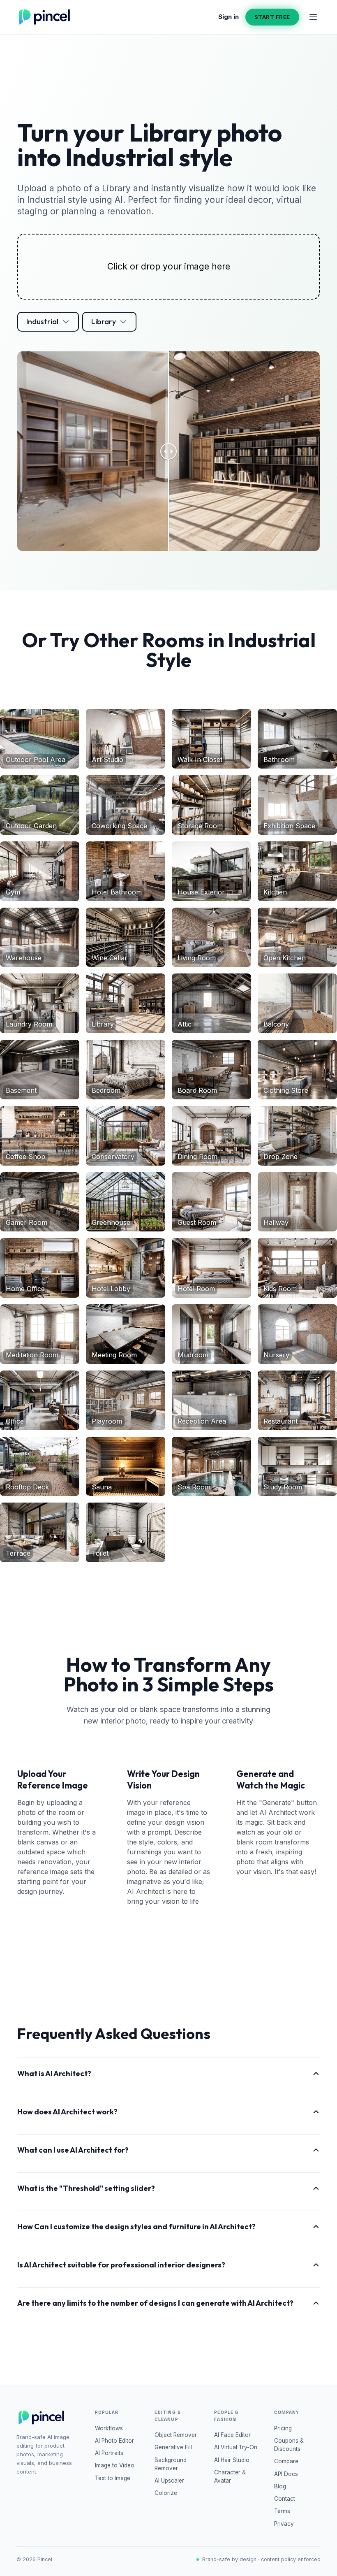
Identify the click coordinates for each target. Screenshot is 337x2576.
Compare (286, 2461)
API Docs (286, 2474)
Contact (285, 2499)
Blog (280, 2486)
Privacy (284, 2524)
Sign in (229, 17)
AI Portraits (109, 2453)
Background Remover (171, 2464)
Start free (272, 17)
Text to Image (113, 2478)
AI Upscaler (169, 2481)
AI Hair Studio (232, 2460)
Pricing (283, 2428)
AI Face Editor (232, 2435)
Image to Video (115, 2465)
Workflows (109, 2428)
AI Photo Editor (114, 2441)
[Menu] (313, 17)
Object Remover (176, 2435)
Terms (282, 2511)
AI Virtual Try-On (236, 2447)
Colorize (166, 2493)
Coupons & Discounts (289, 2445)
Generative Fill (173, 2447)
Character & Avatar (230, 2476)
